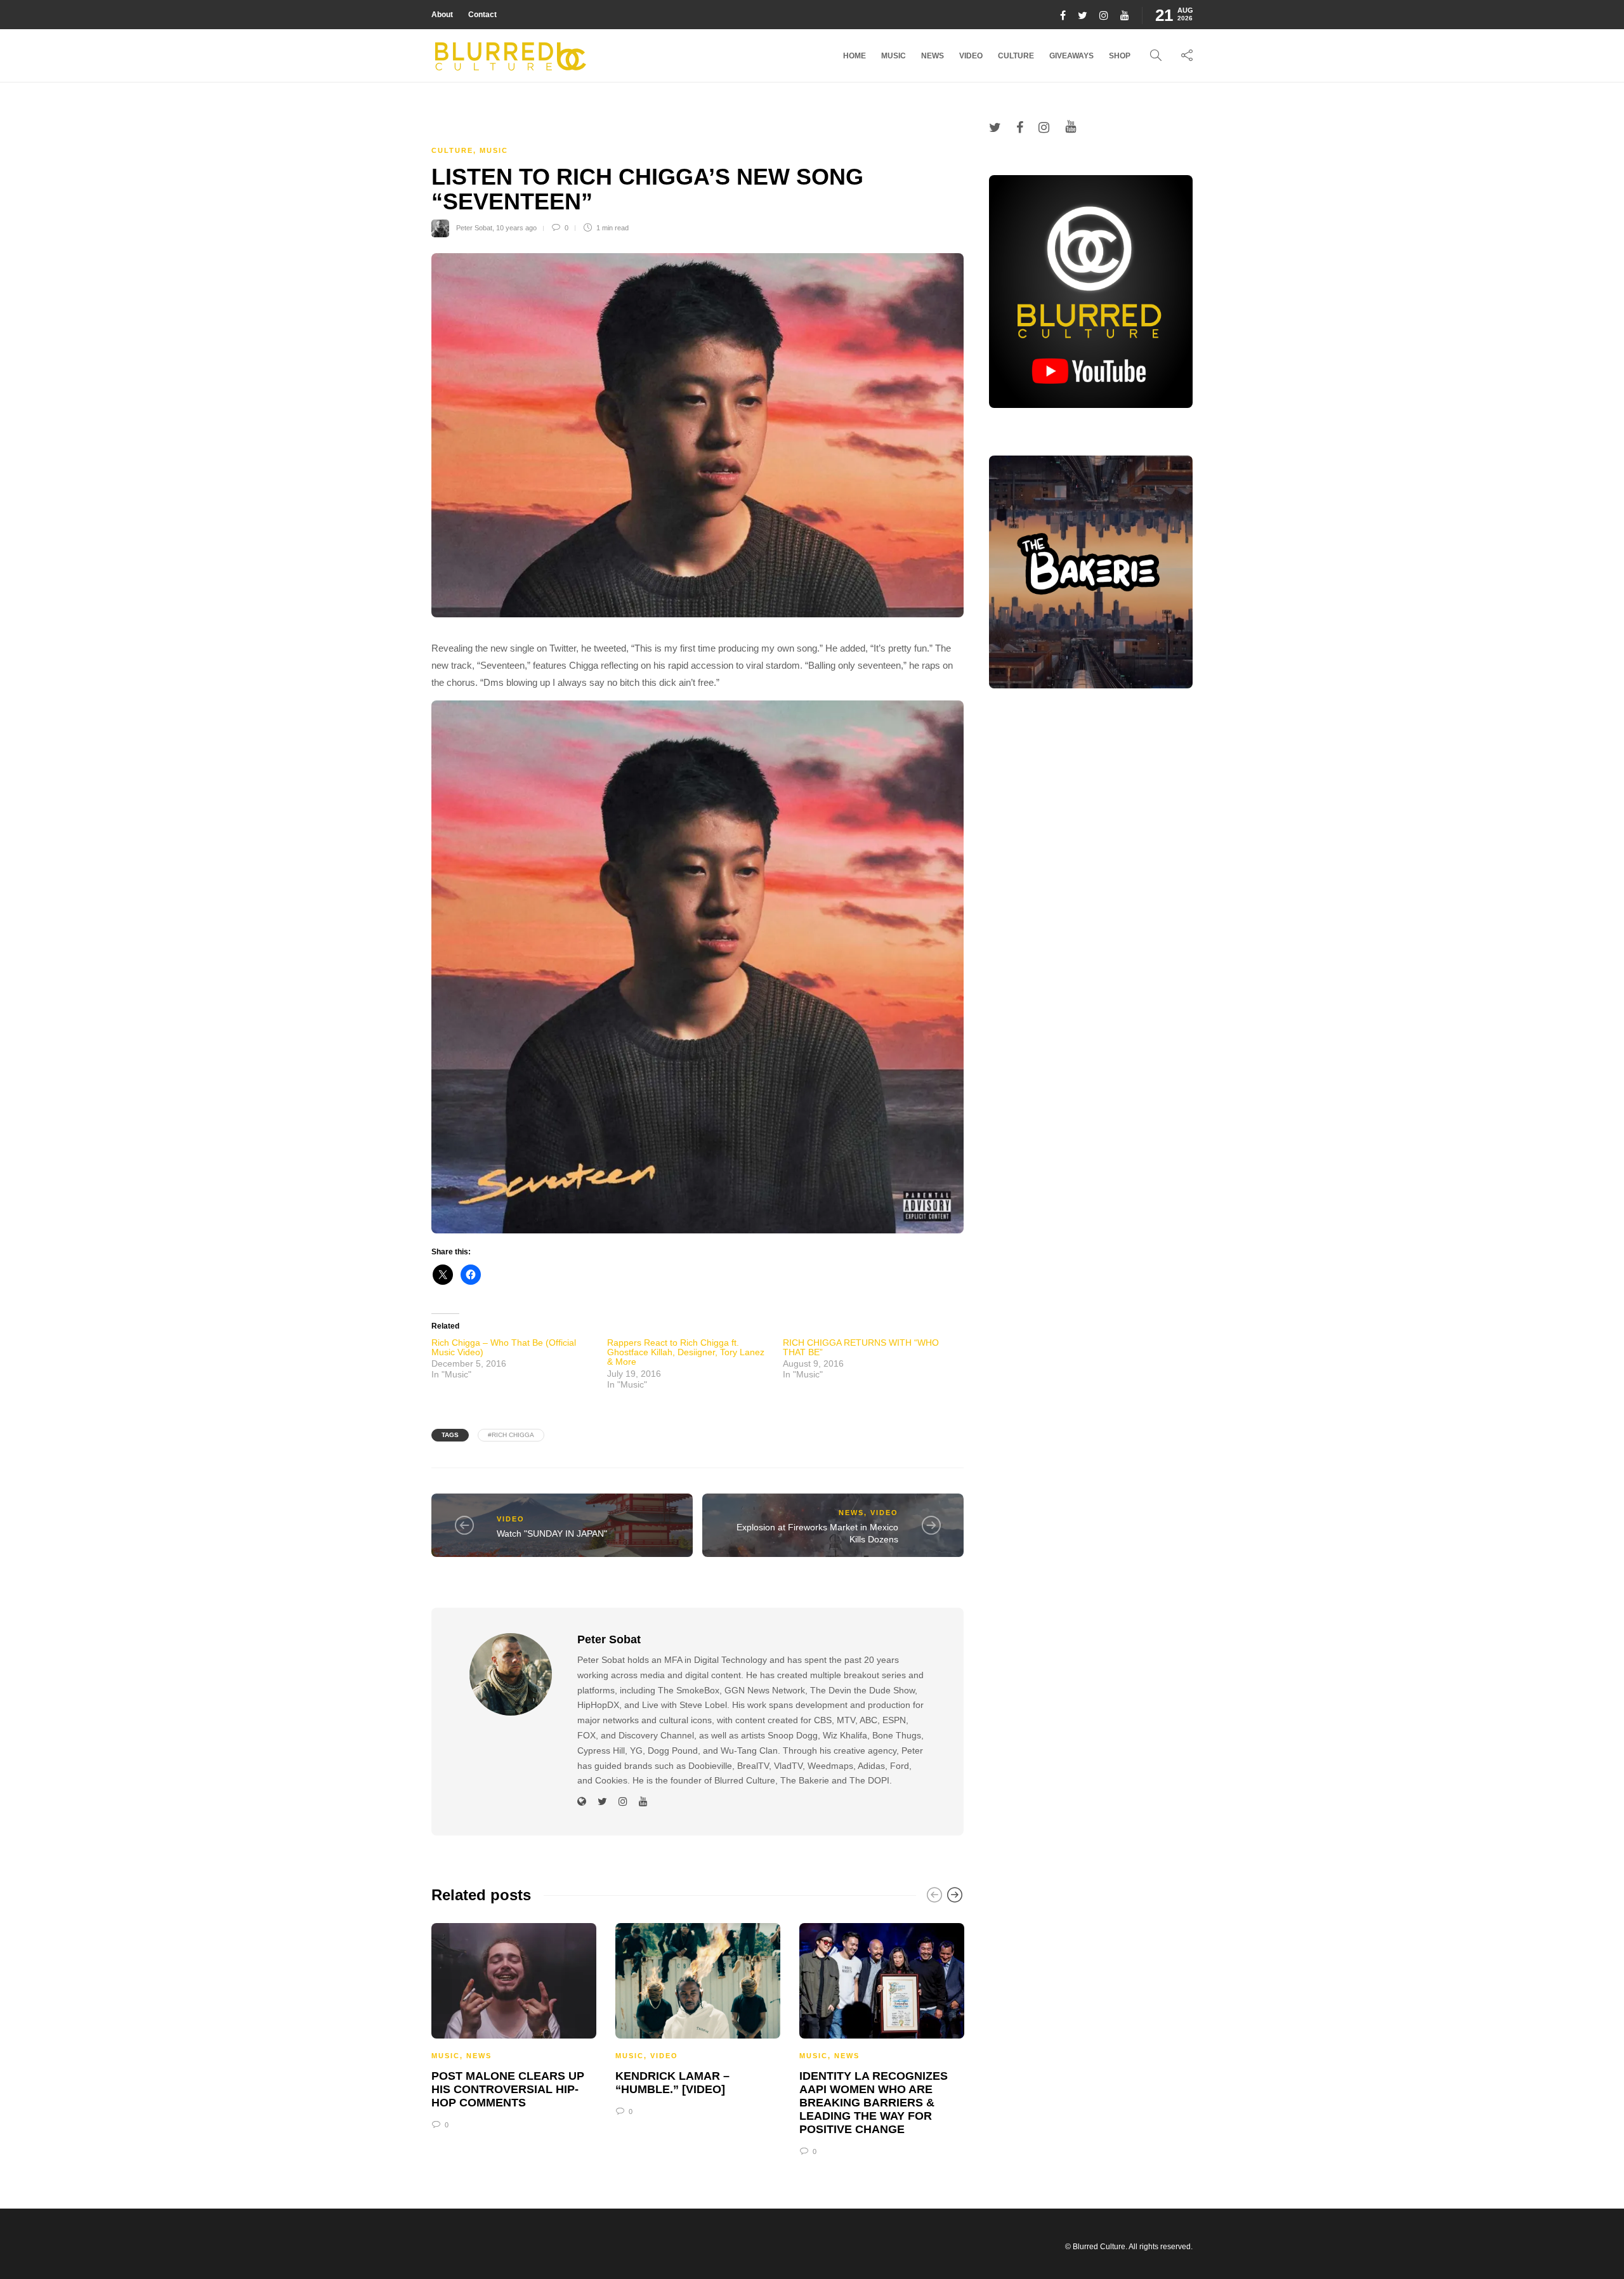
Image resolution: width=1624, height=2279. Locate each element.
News (933, 56)
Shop (1120, 56)
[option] (514, 2024)
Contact (482, 15)
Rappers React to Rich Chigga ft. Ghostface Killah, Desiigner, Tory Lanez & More (686, 1352)
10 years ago (516, 228)
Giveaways (1071, 56)
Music (894, 56)
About (442, 15)
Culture (1016, 56)
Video (971, 56)
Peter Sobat (474, 228)
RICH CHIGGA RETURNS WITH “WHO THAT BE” (861, 1347)
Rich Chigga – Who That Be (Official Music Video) (504, 1347)
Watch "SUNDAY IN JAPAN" (552, 1534)
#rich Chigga (511, 1435)
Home (855, 56)
